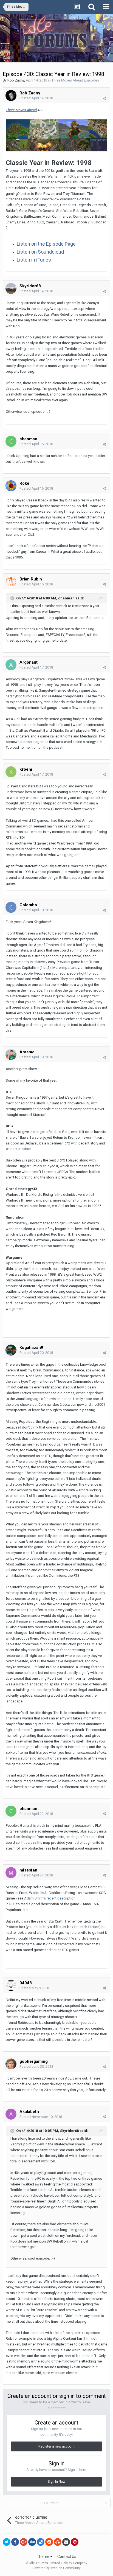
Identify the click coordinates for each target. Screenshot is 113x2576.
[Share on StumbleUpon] (58, 2542)
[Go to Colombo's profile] (11, 907)
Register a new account (56, 2446)
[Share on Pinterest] (75, 2542)
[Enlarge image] (56, 135)
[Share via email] (66, 2542)
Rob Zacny (16, 80)
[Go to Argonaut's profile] (11, 665)
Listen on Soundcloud (40, 252)
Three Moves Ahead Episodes (75, 80)
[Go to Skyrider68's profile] (11, 288)
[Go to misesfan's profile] (11, 1873)
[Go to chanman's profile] (11, 441)
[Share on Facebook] (15, 2542)
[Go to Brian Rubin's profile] (11, 582)
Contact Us (67, 2557)
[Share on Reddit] (49, 2542)
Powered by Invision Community (56, 2568)
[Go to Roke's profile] (11, 486)
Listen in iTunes (34, 260)
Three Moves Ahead (21, 110)
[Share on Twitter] (7, 2542)
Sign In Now (56, 2482)
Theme (43, 2557)
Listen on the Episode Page (46, 244)
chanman (66, 598)
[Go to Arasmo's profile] (11, 1054)
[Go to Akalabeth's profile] (11, 2114)
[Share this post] (104, 98)
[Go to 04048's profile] (11, 1985)
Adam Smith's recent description (50, 1898)
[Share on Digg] (32, 2542)
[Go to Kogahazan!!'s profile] (11, 1350)
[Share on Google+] (24, 2542)
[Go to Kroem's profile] (11, 772)
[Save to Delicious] (41, 2542)
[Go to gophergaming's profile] (11, 2064)
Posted (36, 98)
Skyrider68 (69, 2131)
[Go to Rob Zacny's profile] (11, 96)
